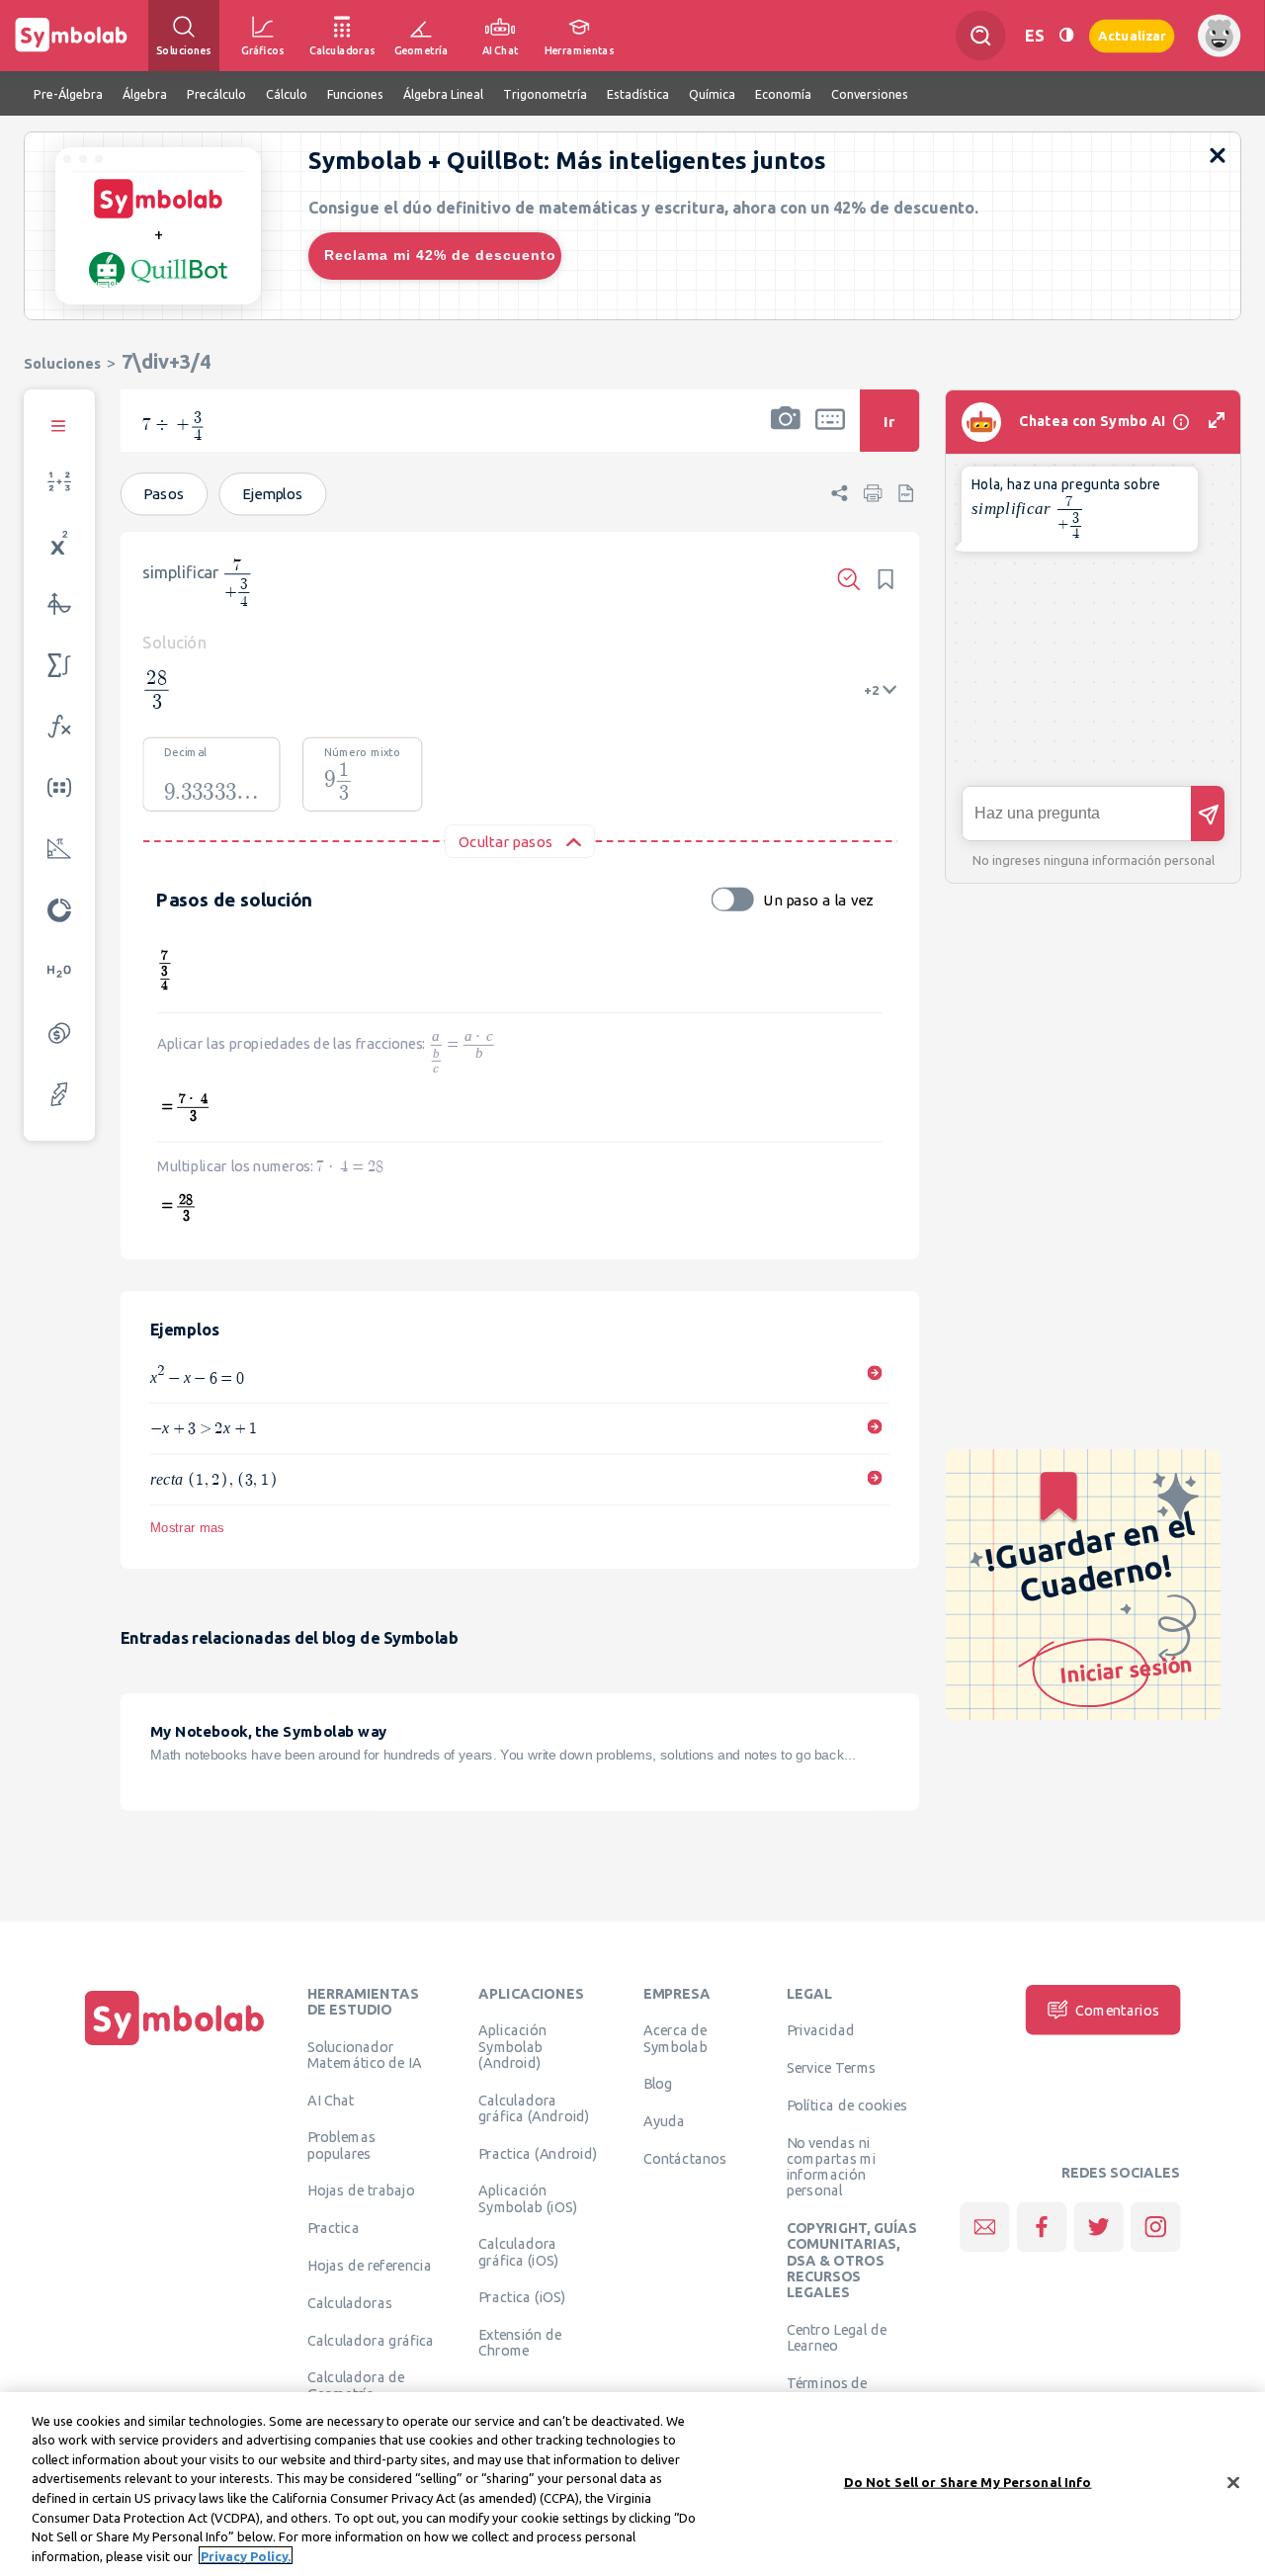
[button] (786, 433)
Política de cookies (847, 2104)
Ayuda (664, 2120)
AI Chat (331, 2100)
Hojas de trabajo (361, 2190)
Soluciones (62, 363)
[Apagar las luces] (1066, 35)
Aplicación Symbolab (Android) (512, 2046)
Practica (334, 2227)
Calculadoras (350, 2302)
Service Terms (832, 2067)
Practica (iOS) (522, 2296)
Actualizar (1132, 35)
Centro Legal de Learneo (837, 2337)
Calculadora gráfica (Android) (534, 2107)
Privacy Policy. (246, 2555)
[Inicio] (175, 2045)
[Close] (1233, 2482)
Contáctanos (685, 2158)
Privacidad (821, 2029)
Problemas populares (341, 2144)
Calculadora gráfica (371, 2340)
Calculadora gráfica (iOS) (518, 2251)
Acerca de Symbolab (675, 2037)
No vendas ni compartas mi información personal (832, 2166)
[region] (632, 2484)
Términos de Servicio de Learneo (849, 2390)
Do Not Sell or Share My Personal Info (968, 2482)
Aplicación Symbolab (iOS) (528, 2197)
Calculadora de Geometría (356, 2384)
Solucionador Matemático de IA (365, 2054)
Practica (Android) (538, 2153)
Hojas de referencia (370, 2265)
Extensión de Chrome (520, 2342)
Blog (658, 2083)
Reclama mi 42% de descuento (440, 255)
